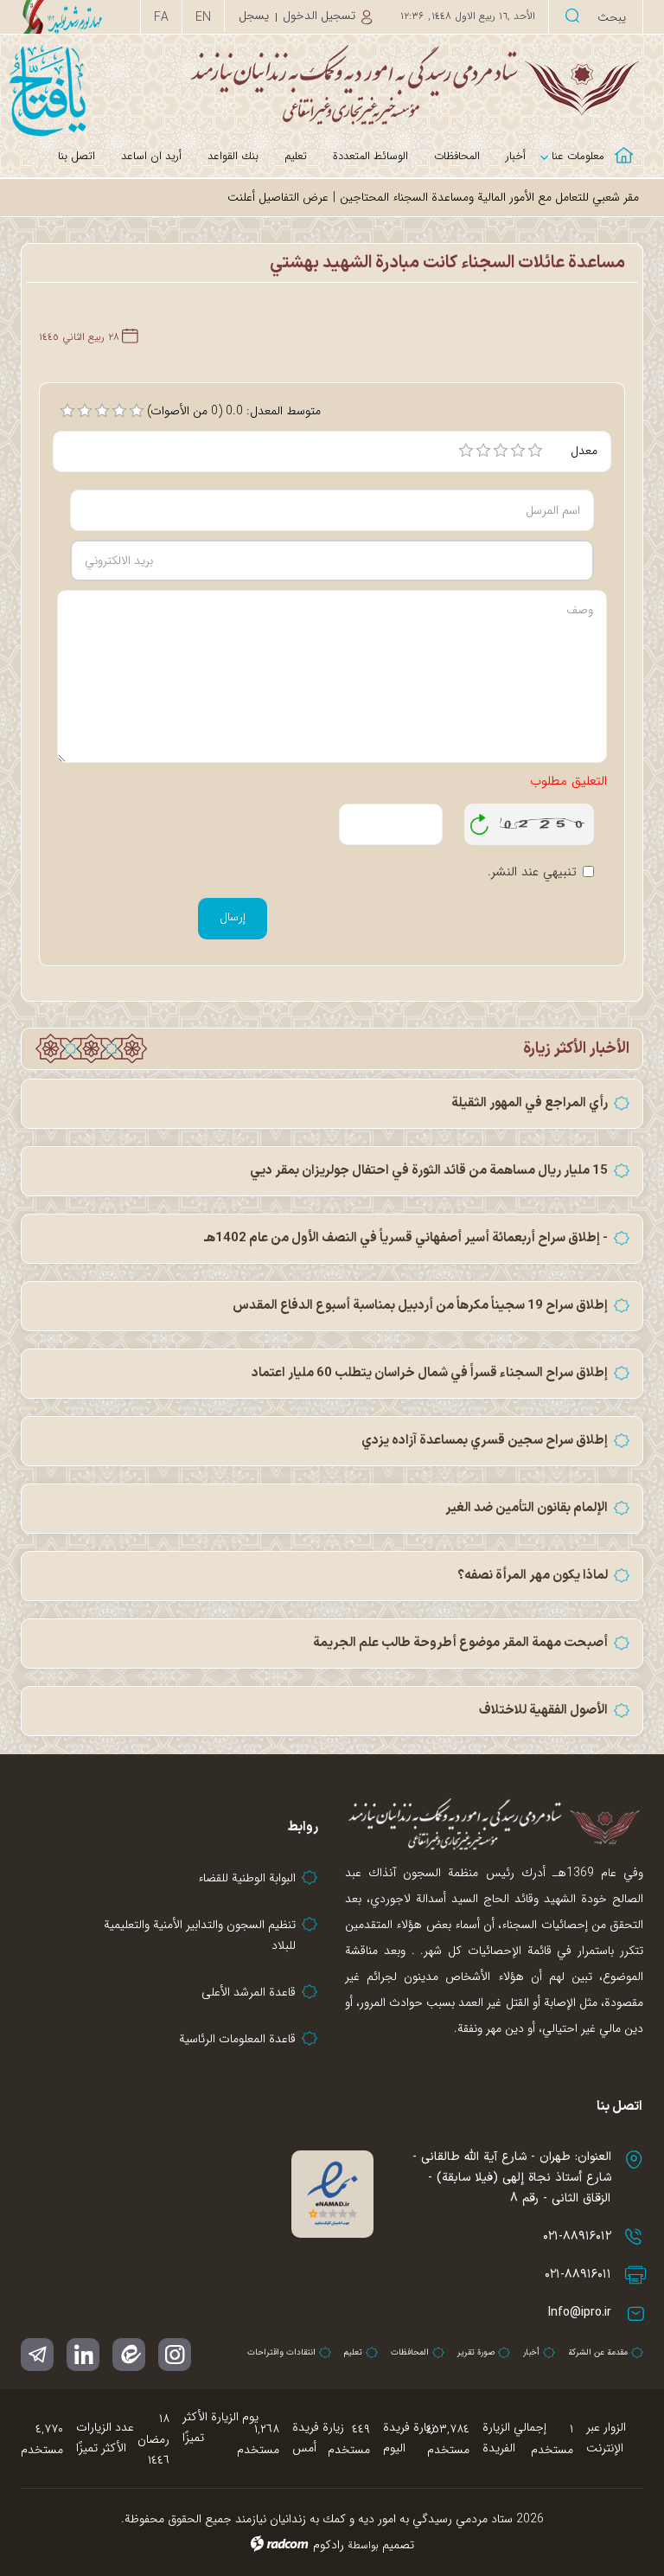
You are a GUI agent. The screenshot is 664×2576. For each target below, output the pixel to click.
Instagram (175, 2355)
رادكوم (329, 2545)
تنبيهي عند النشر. (532, 872)
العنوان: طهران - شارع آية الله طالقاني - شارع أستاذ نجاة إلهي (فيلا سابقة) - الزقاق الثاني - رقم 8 (512, 2178)
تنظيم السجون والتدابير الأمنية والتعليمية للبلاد (200, 1935)
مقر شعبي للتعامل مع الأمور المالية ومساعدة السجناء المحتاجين (489, 197)
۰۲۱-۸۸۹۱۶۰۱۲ (577, 2236)
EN (203, 17)
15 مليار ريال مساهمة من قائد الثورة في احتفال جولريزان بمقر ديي (429, 1171)
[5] (535, 451)
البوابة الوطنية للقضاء (247, 1878)
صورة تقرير (476, 2352)
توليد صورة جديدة (480, 825)
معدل (584, 451)
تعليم (353, 2352)
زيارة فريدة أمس (318, 2438)
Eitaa (129, 2355)
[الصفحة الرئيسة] (630, 145)
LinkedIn (83, 2355)
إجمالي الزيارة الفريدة (514, 2438)
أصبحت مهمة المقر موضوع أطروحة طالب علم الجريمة (460, 1643)
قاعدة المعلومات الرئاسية (237, 2039)
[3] (501, 451)
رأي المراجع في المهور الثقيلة (530, 1103)
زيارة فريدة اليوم (409, 2438)
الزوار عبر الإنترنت (606, 2438)
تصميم (398, 2545)
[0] (67, 411)
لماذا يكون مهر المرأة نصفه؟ (533, 1576)
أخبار (531, 2352)
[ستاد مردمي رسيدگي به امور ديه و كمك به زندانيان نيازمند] (332, 84)
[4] (518, 451)
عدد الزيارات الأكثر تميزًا (105, 2438)
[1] (466, 451)
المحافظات (410, 2352)
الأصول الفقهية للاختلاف (543, 1711)
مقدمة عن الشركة (598, 2352)
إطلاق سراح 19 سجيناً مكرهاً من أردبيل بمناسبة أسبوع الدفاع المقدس (420, 1306)
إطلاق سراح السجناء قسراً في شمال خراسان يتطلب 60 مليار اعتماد (430, 1373)
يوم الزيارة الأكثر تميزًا (220, 2427)
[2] (483, 451)
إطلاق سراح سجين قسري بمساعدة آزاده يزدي (485, 1441)
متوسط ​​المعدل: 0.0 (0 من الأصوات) (234, 411)
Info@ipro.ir (580, 2313)
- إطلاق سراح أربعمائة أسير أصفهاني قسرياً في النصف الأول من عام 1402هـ (406, 1238)
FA (161, 17)
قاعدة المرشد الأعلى (249, 1992)
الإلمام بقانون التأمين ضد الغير (527, 1508)
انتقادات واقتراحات (281, 2352)
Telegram (37, 2355)
